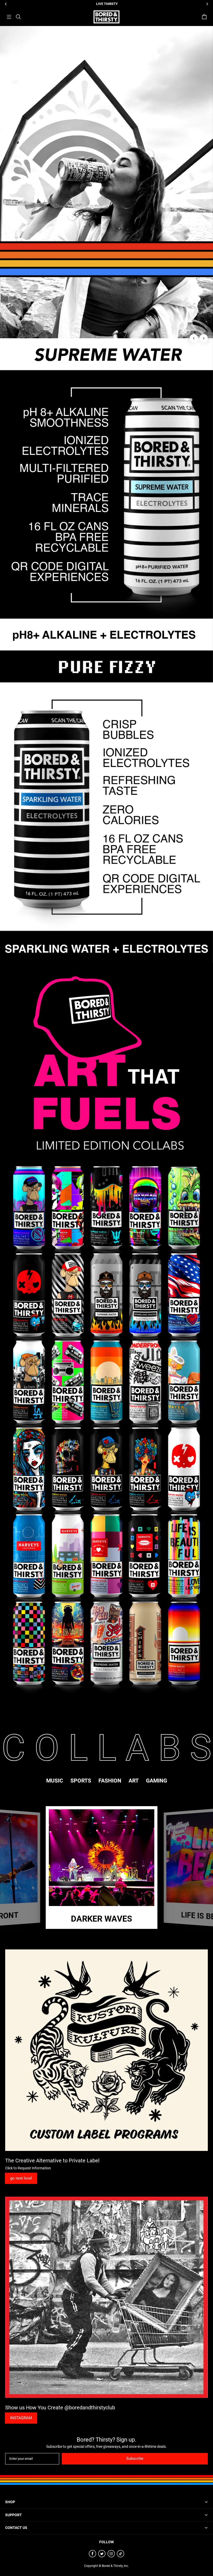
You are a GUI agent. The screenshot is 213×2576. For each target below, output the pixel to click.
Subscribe (135, 2458)
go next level (21, 2178)
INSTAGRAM (21, 2418)
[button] (9, 17)
